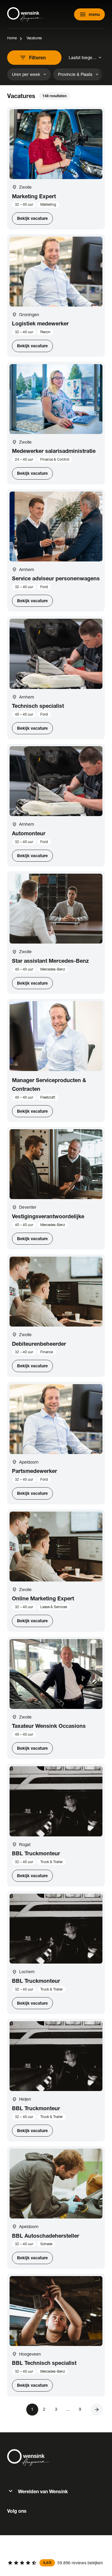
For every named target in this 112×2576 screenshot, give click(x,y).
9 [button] (80, 2409)
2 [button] (44, 2409)
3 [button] (56, 2409)
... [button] (68, 2409)
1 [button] (32, 2409)
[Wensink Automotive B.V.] (25, 14)
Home (12, 38)
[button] (97, 2410)
